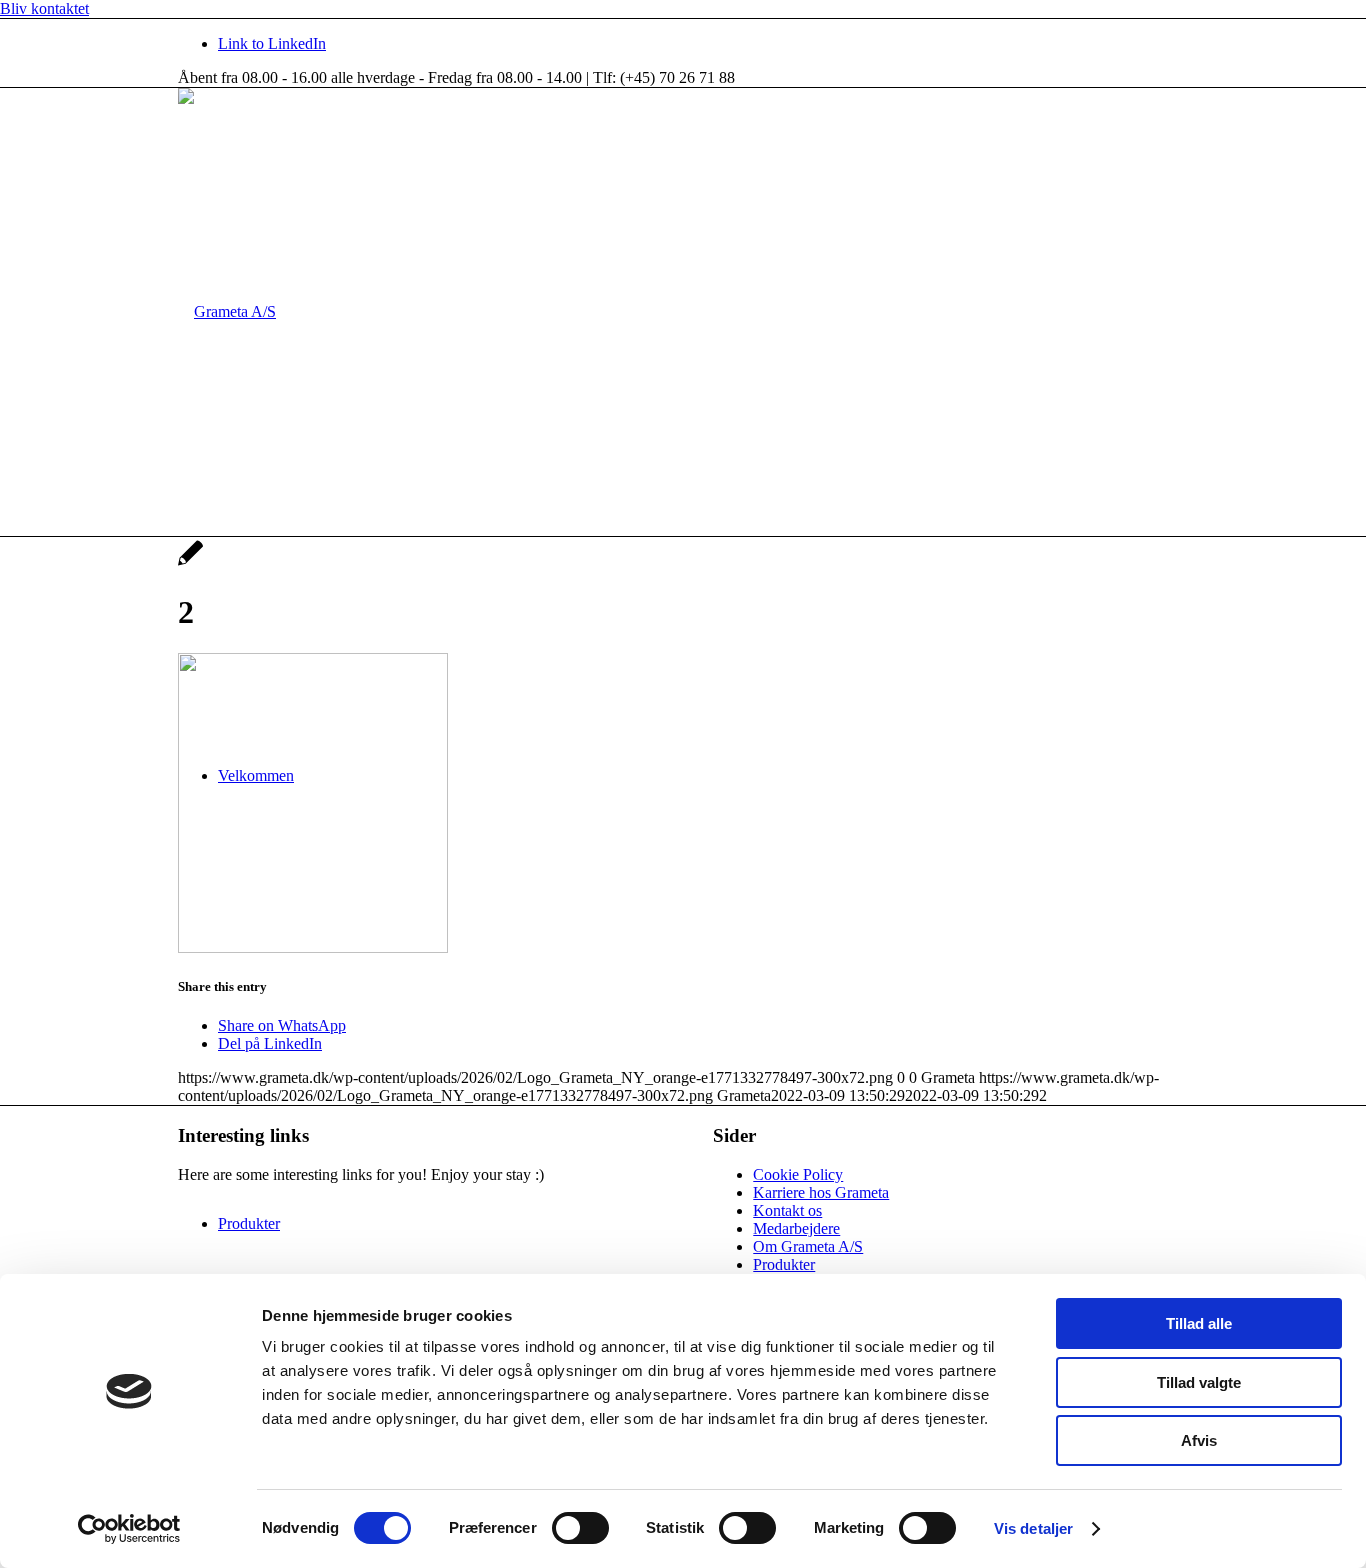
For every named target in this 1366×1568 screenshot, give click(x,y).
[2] (190, 563)
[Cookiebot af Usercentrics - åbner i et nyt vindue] (129, 1529)
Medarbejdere (796, 1228)
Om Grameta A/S (808, 1246)
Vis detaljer (1033, 1528)
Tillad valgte (1199, 1382)
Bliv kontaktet (44, 8)
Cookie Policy (798, 1174)
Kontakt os (787, 1210)
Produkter (784, 1264)
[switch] (580, 1528)
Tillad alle (1199, 1323)
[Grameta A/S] (227, 311)
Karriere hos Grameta (821, 1192)
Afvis (1199, 1440)
